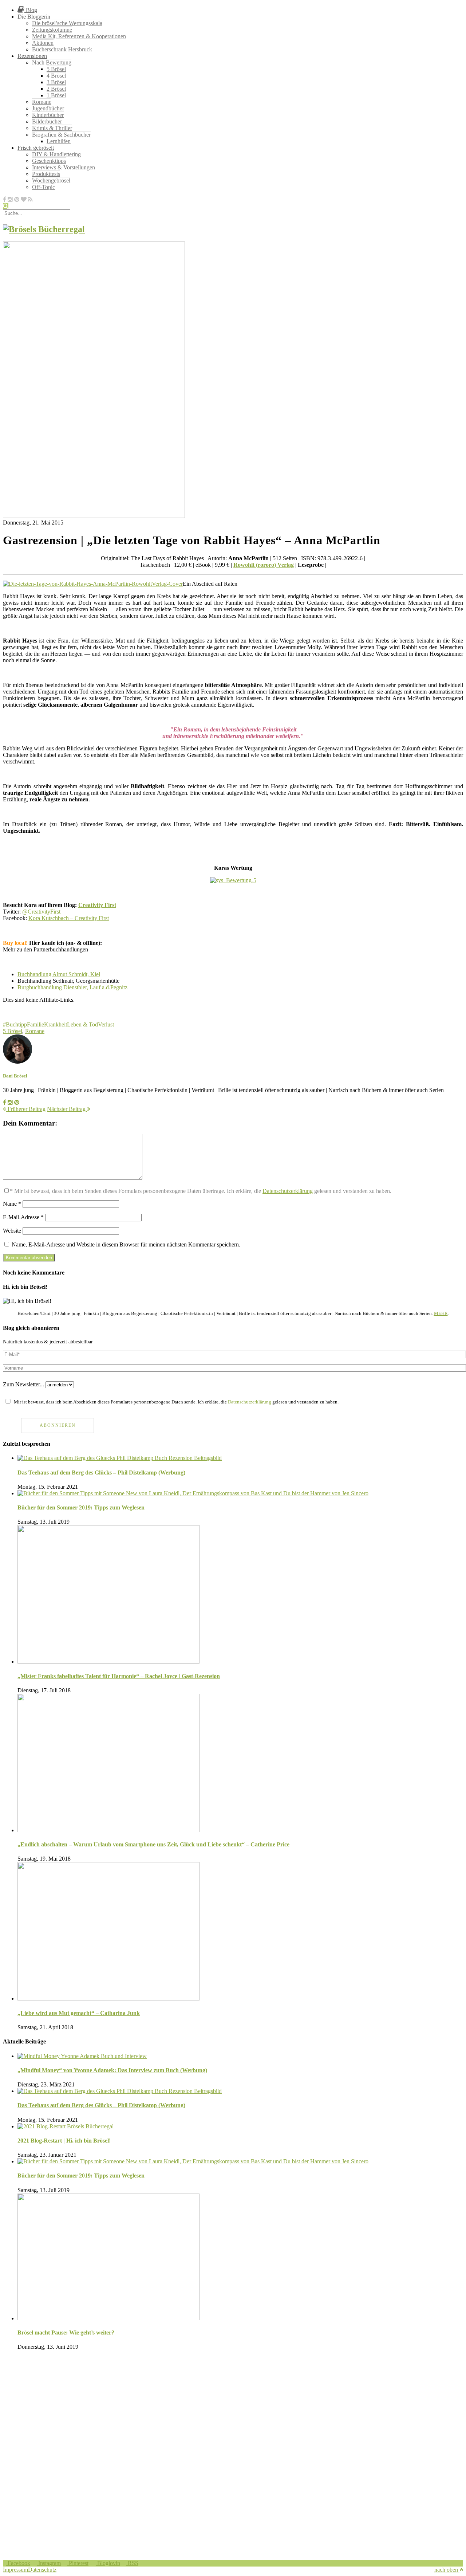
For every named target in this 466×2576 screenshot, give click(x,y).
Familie (35, 1024)
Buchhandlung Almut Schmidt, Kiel (59, 974)
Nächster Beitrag (67, 1109)
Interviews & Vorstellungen (64, 167)
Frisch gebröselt (36, 148)
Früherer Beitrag (26, 1109)
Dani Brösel (15, 1076)
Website (12, 1231)
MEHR (441, 1313)
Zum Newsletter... (23, 1384)
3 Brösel (56, 82)
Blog (31, 10)
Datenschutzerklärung (288, 1191)
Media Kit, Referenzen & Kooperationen (79, 36)
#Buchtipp (15, 1024)
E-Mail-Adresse (23, 1217)
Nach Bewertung (52, 62)
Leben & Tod (82, 1024)
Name (12, 1204)
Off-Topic (44, 187)
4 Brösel (56, 76)
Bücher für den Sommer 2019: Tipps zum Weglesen (81, 1507)
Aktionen (43, 43)
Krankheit (56, 1024)
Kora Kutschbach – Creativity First (69, 918)
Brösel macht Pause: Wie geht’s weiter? (66, 2332)
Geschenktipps (49, 161)
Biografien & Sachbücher (61, 135)
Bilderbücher (47, 121)
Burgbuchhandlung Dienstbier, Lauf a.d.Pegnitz (72, 987)
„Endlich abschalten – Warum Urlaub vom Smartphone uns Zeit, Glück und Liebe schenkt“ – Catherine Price (153, 1844)
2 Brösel (56, 89)
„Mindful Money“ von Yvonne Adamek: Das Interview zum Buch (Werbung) (112, 2070)
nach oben (447, 2570)
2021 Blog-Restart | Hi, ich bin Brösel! (64, 2141)
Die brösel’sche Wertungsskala (67, 23)
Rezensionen (32, 56)
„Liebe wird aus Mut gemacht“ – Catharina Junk (79, 2013)
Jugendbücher (48, 108)
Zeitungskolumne (52, 30)
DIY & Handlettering (56, 154)
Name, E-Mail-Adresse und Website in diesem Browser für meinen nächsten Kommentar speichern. (126, 1244)
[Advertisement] (221, 2407)
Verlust (106, 1024)
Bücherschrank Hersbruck (62, 49)
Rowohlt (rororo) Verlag (264, 565)
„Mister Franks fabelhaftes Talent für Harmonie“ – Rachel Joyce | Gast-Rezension (119, 1676)
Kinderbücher (48, 115)
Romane (42, 102)
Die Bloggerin (34, 17)
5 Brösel (56, 69)
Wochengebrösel (51, 180)
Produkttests (46, 174)
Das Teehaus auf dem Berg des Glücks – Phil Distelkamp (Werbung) (101, 1472)
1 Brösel (56, 95)
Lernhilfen (59, 141)
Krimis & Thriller (52, 128)
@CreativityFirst (41, 912)
